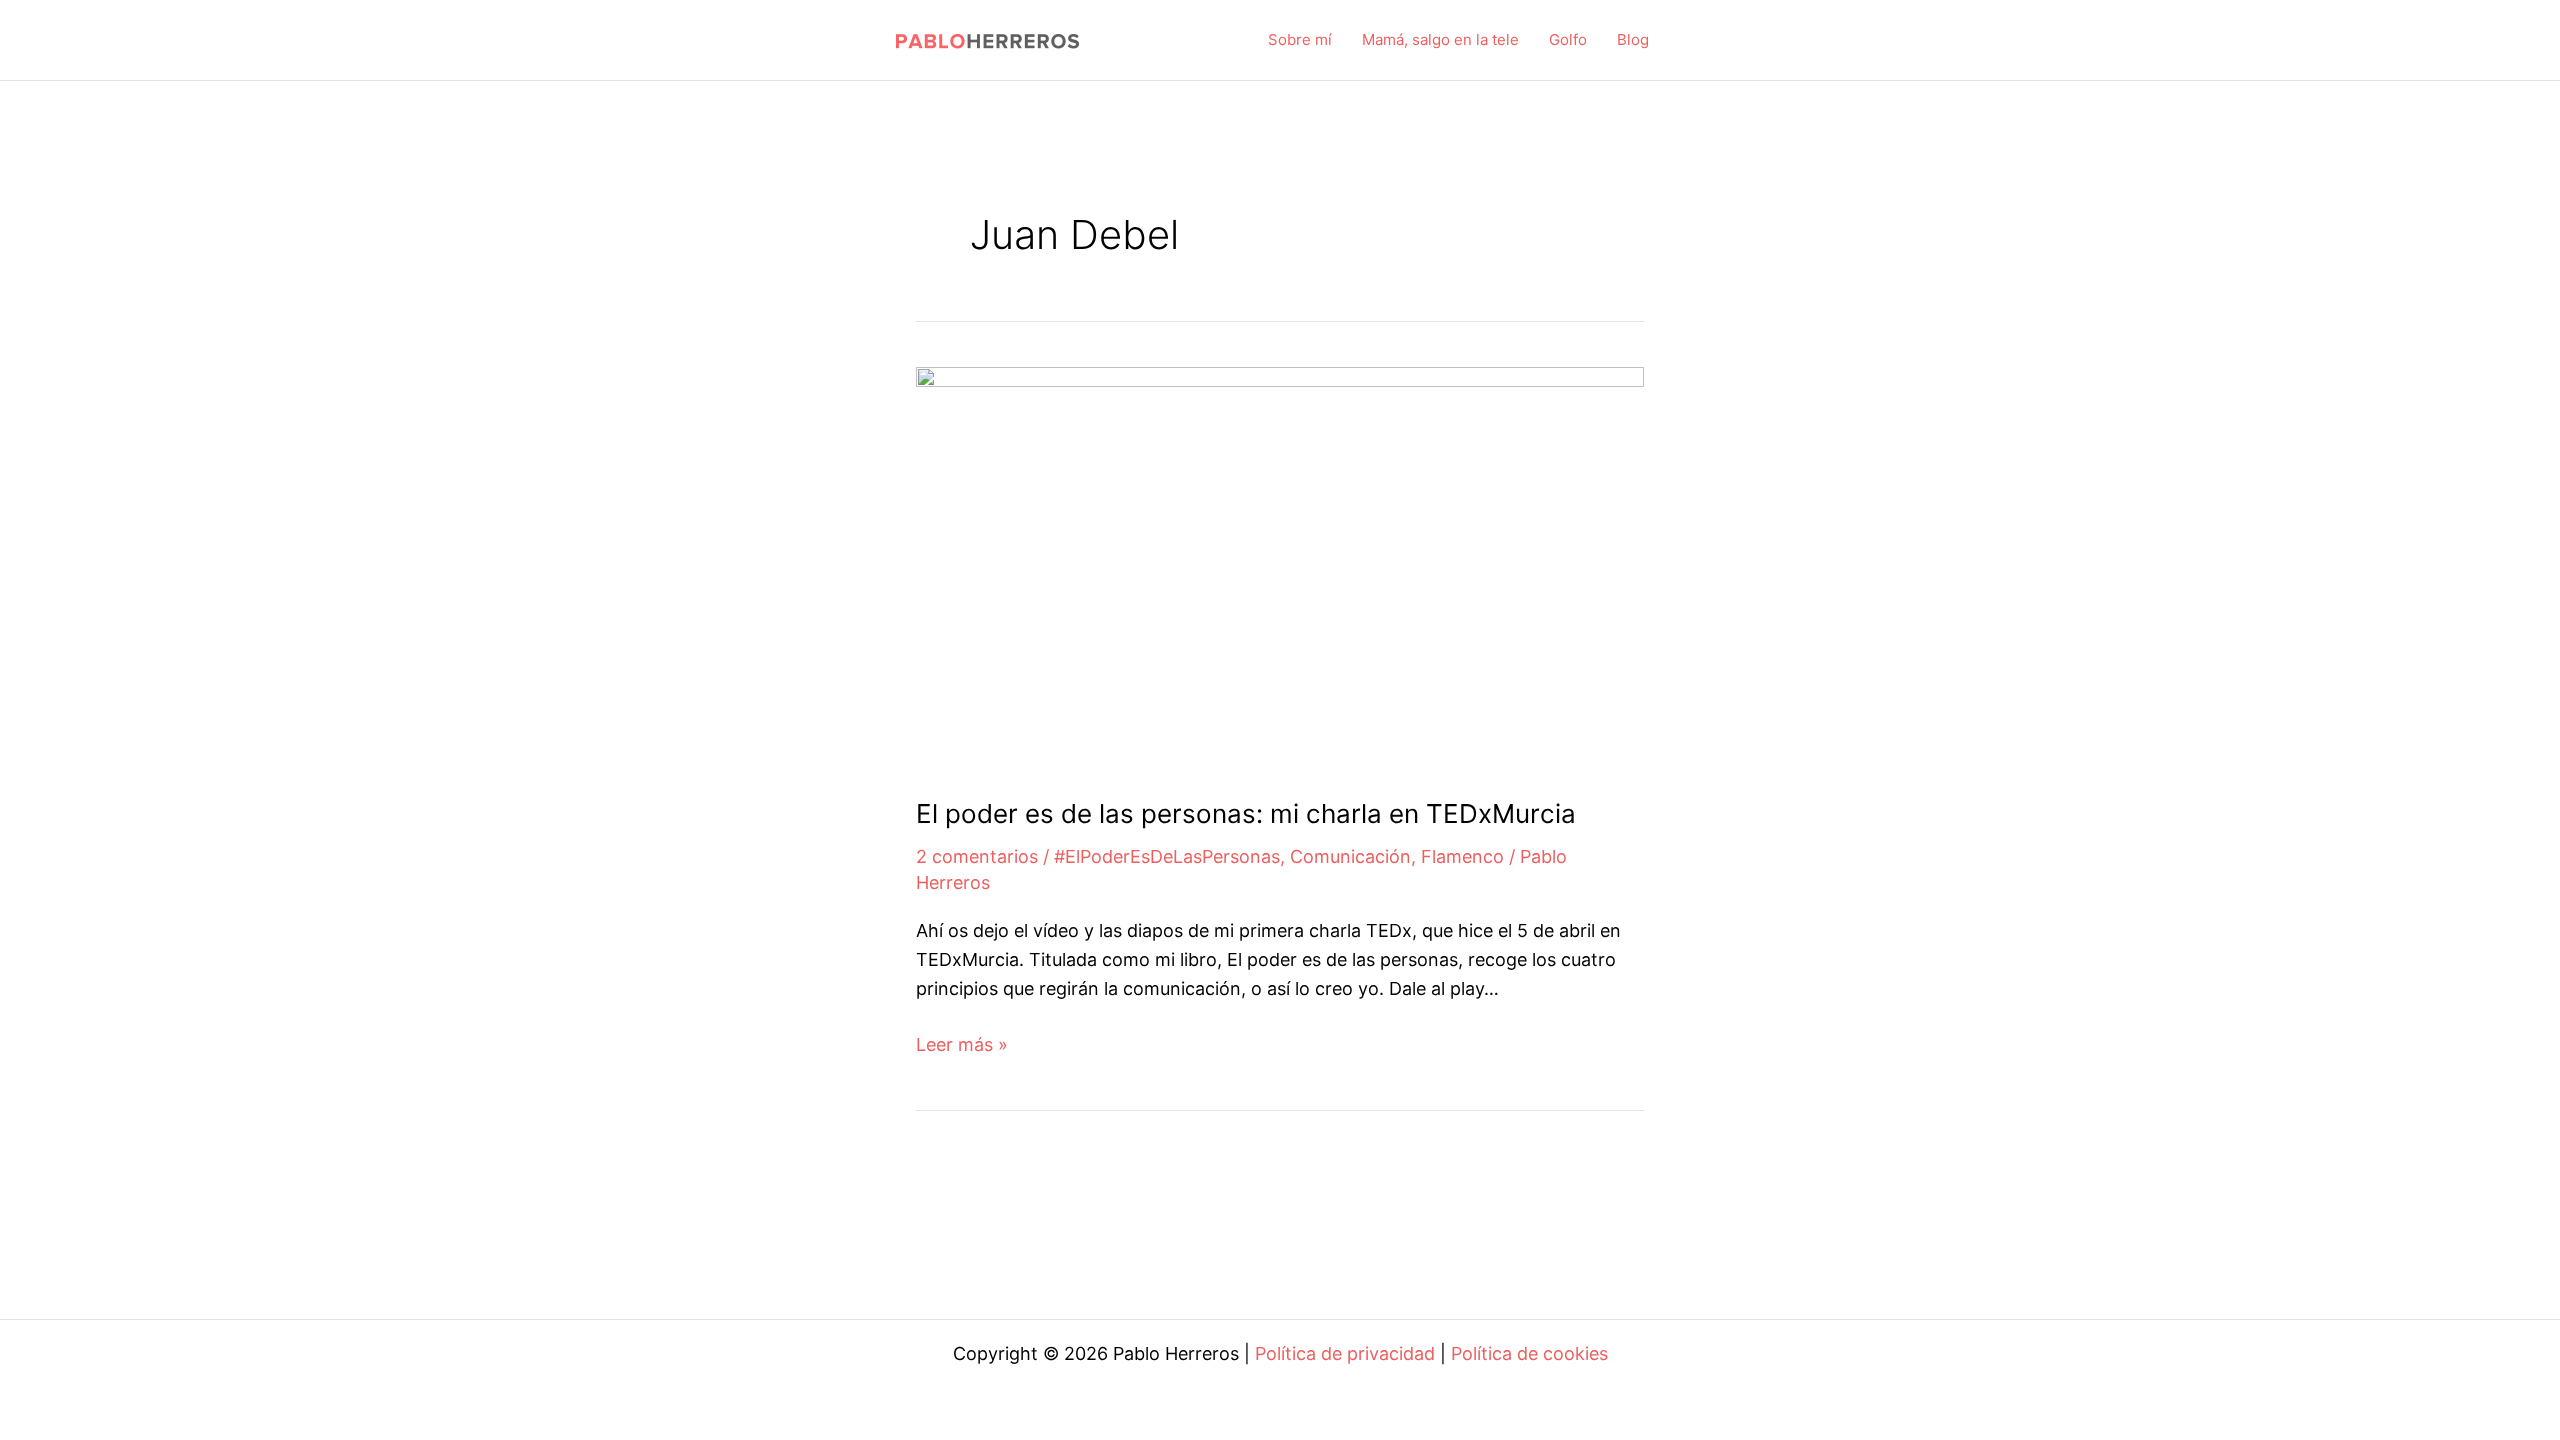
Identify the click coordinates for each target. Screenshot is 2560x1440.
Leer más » (962, 1046)
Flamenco (1462, 856)
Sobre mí (1300, 39)
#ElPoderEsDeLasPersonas (1167, 856)
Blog (1633, 39)
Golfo (1568, 39)
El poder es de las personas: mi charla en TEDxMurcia (1246, 813)
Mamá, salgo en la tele (1440, 39)
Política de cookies (1529, 1353)
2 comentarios (977, 856)
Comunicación (1350, 856)
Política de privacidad (1345, 1353)
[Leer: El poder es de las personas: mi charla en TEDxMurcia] (1280, 566)
